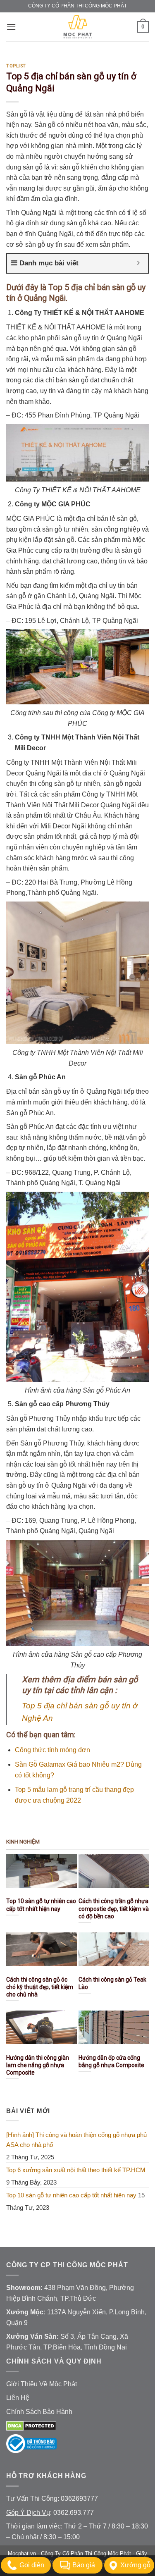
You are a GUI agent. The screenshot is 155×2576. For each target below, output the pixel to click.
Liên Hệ (18, 2398)
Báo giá (84, 2565)
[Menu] (11, 27)
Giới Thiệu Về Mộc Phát (42, 2384)
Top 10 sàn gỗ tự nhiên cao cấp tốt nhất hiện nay (71, 2195)
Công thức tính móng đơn (52, 1750)
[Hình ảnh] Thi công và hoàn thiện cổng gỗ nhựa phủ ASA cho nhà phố (76, 2140)
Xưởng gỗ (135, 2565)
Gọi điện (32, 2565)
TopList (16, 66)
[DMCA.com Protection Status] (31, 2425)
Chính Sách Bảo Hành (39, 2412)
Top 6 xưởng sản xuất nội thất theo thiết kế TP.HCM (76, 2170)
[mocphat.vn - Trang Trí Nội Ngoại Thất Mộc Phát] (78, 27)
